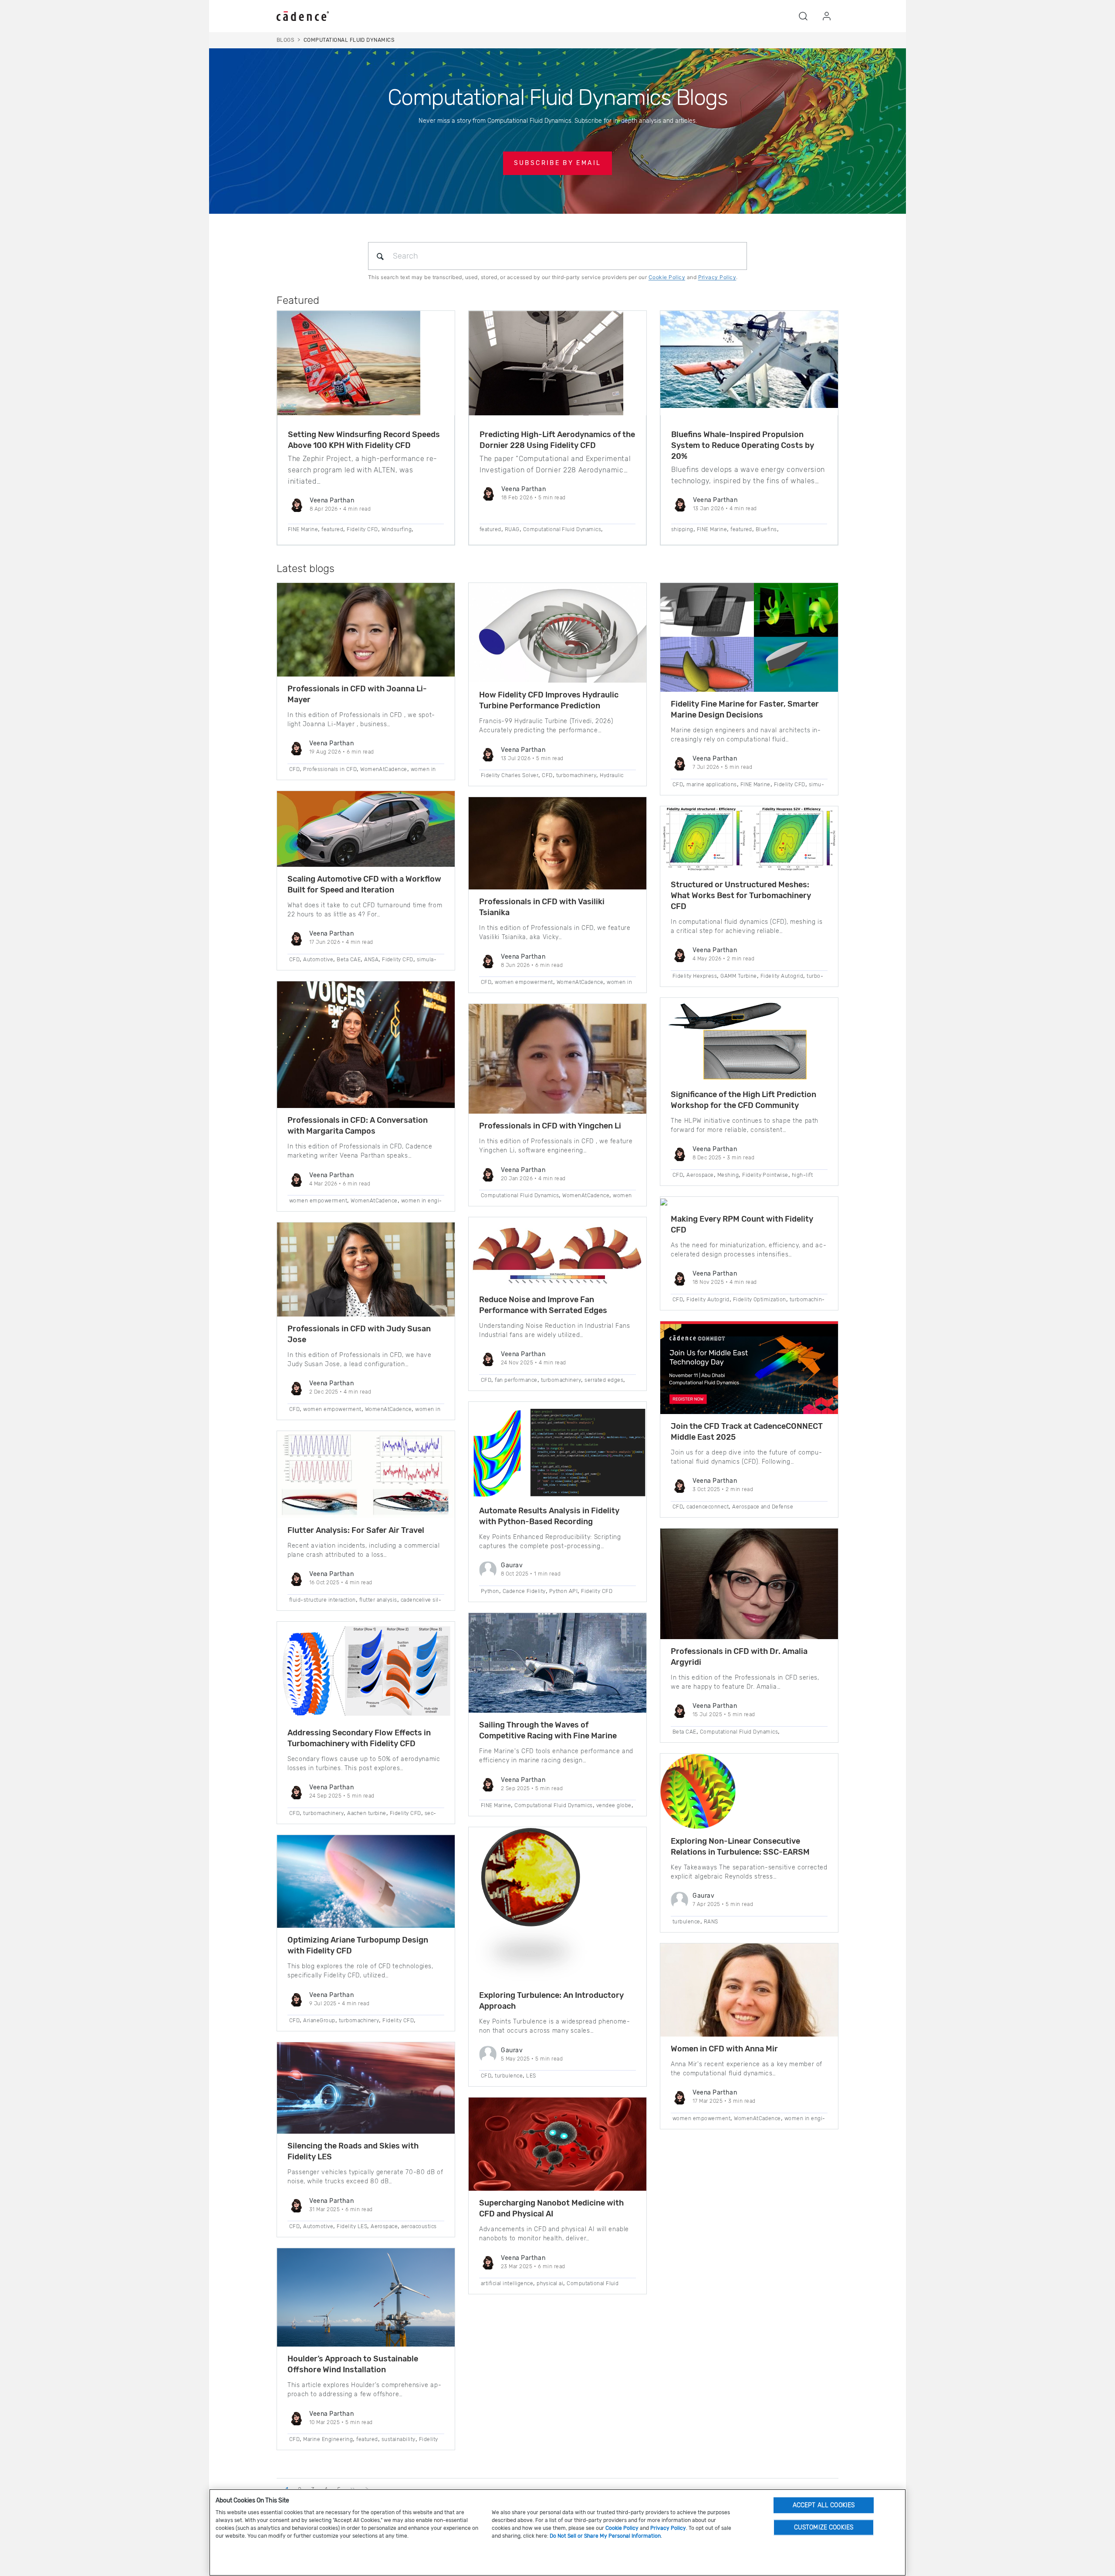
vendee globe (614, 1805)
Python (490, 1591)
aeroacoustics (419, 2226)
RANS (711, 1922)
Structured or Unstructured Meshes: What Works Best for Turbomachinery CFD (741, 896)
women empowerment (318, 1201)
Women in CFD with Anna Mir (724, 2049)
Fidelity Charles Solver (510, 775)
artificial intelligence (507, 2283)
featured (332, 529)
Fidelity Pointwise (765, 1175)
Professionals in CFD (330, 769)
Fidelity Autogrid (782, 976)
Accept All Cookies (824, 2505)
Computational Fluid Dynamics (562, 529)
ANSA (371, 960)
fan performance (516, 1380)
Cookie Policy (667, 277)
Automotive (318, 960)
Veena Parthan (332, 500)
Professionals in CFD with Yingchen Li (550, 1126)
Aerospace (384, 2226)
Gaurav (512, 1565)
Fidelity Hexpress (695, 976)
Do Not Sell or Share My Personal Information (605, 2536)
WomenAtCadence (384, 769)
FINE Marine (303, 529)
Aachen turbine (367, 1813)
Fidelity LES (352, 2226)
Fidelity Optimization (760, 1300)
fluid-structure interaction (323, 1600)
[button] (803, 16)
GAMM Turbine (739, 976)
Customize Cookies (824, 2527)
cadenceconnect (708, 1507)
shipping (682, 529)
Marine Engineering (328, 2439)
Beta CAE (349, 960)
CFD (294, 769)
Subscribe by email (557, 163)
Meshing (728, 1175)
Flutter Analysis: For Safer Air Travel (356, 1530)
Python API (564, 1591)
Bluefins (766, 529)
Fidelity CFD (362, 529)
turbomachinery (323, 1813)
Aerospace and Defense (763, 1507)
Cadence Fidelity (524, 1591)
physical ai (550, 2283)
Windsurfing (397, 529)
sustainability (399, 2439)
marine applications (711, 785)
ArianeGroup (319, 2020)
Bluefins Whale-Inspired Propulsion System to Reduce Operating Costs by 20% (743, 445)
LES (531, 2076)
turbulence (509, 2076)
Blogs (285, 40)
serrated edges (604, 1380)
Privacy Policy (717, 277)
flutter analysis (378, 1600)
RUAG (512, 529)
